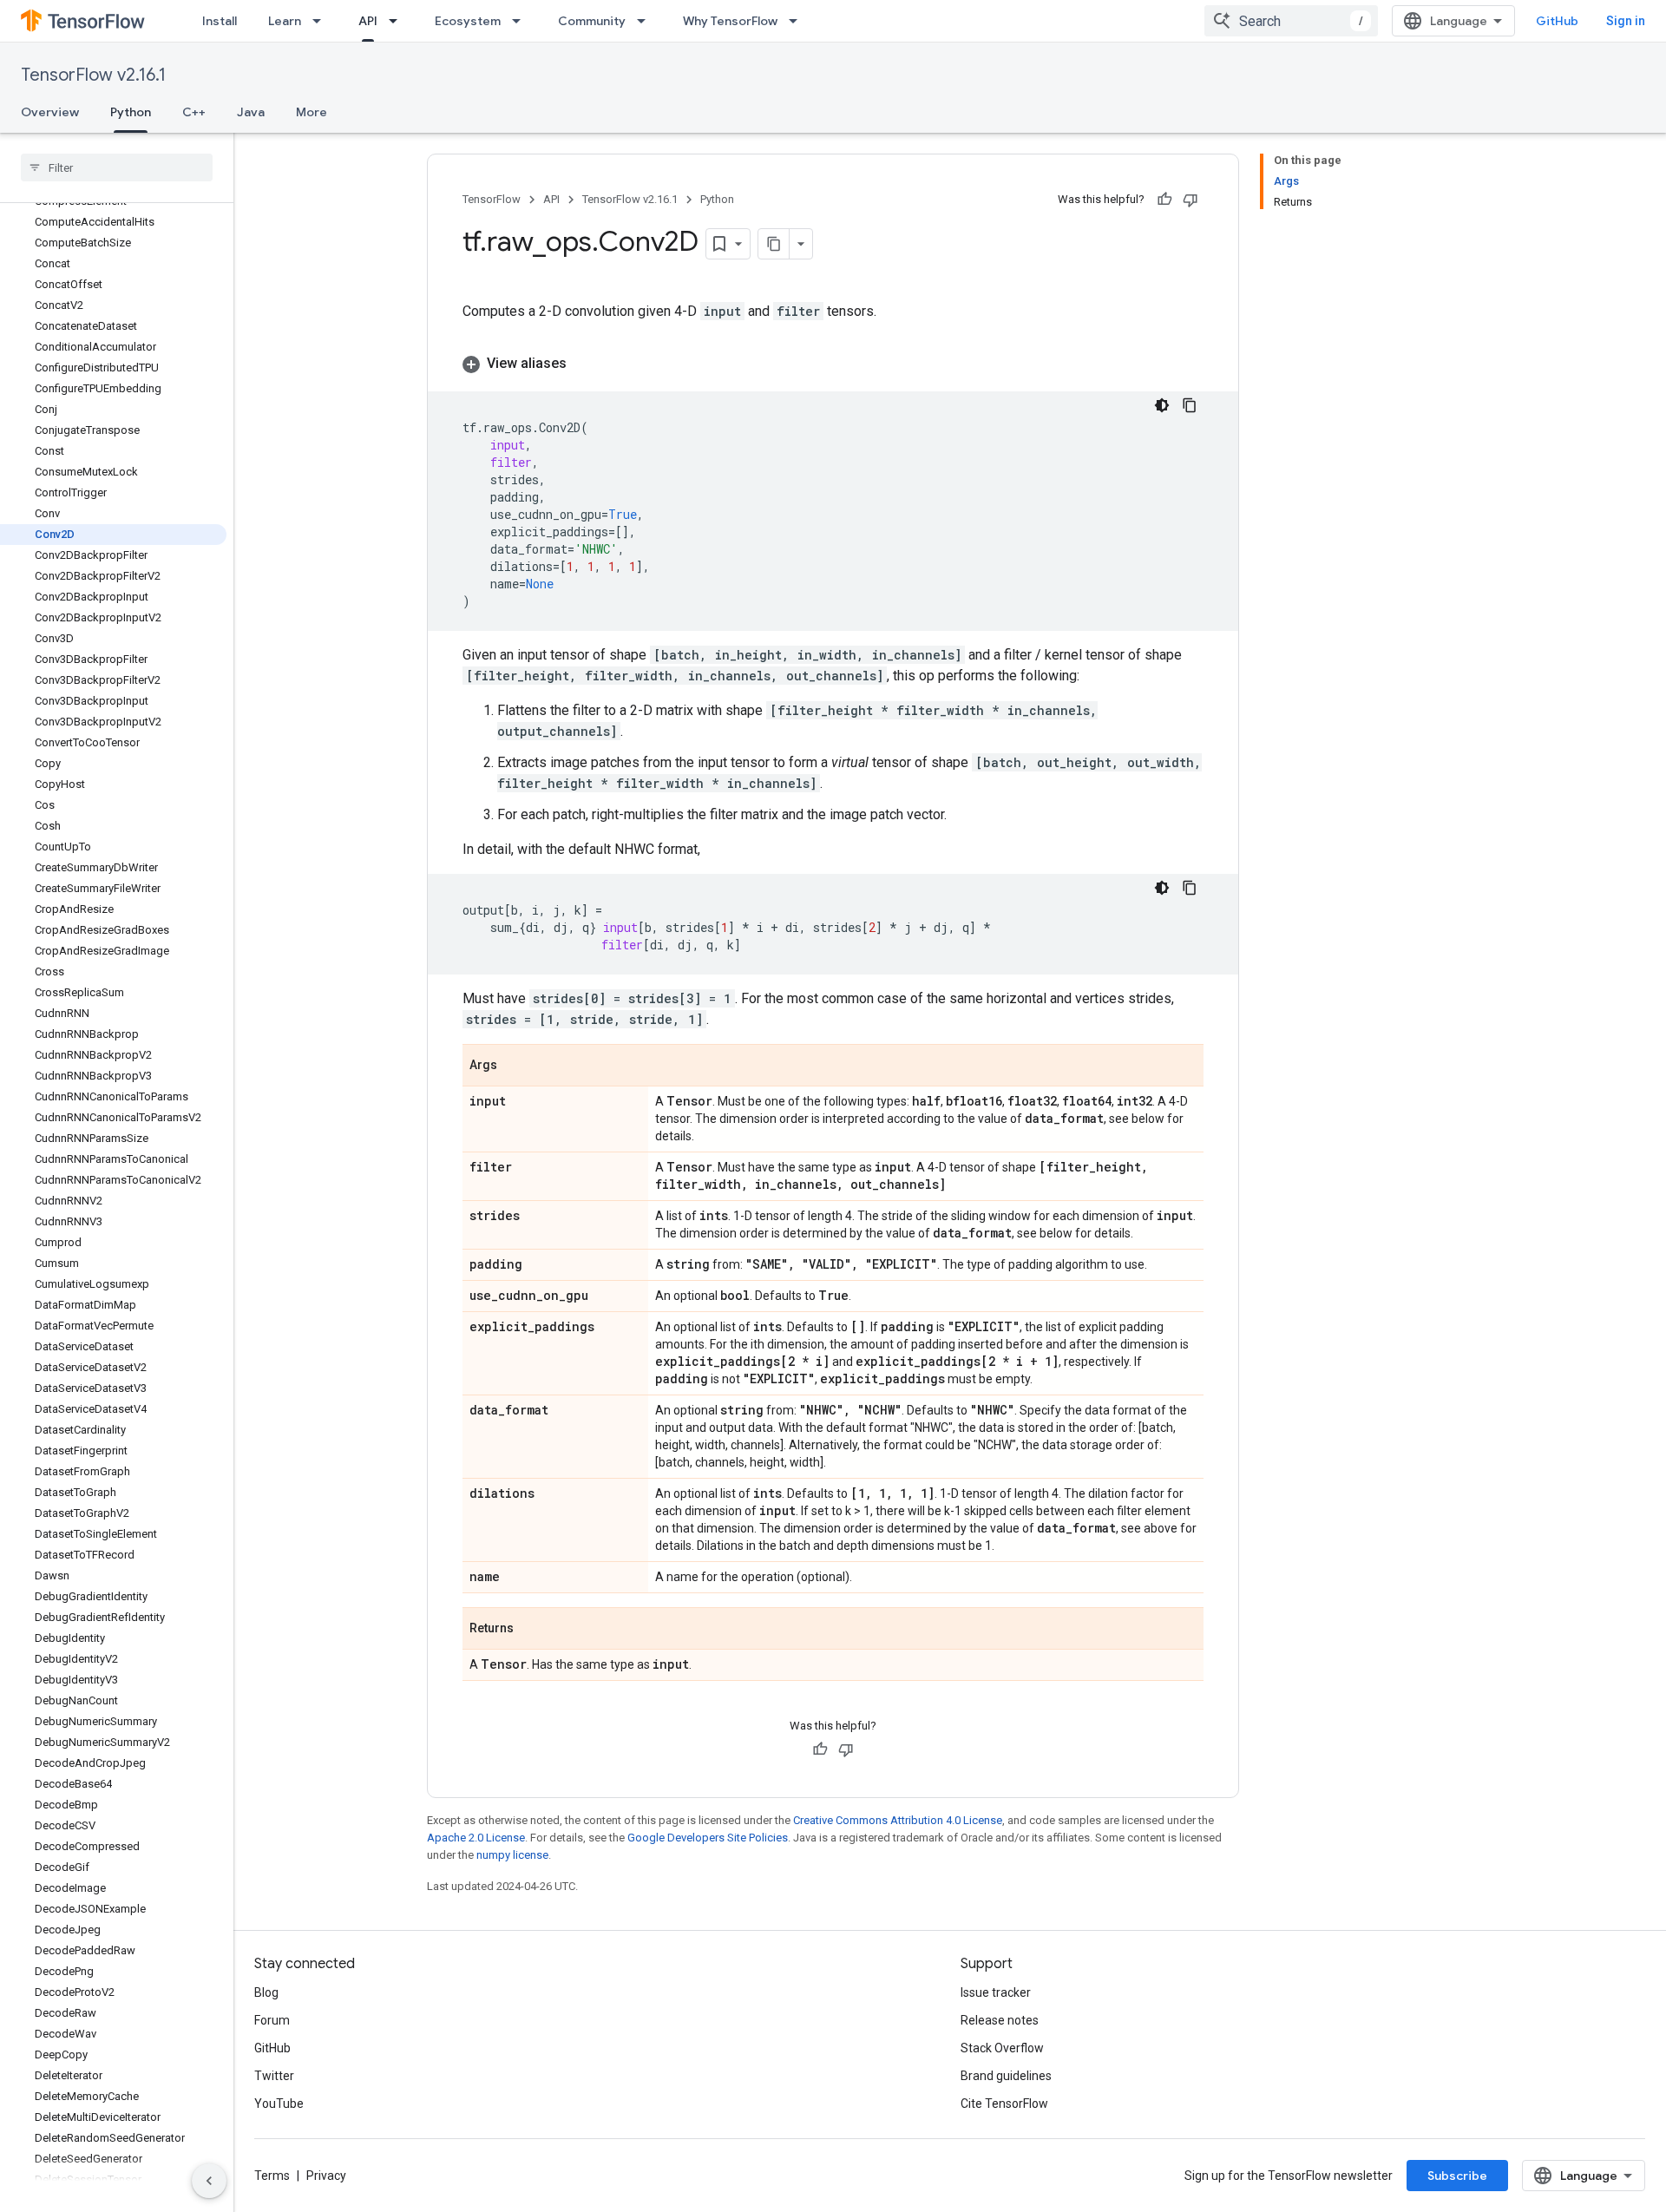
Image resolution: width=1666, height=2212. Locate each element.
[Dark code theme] (1162, 405)
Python (131, 112)
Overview (50, 112)
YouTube (279, 2104)
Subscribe (1457, 2176)
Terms (272, 2176)
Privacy (326, 2176)
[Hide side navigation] (209, 2181)
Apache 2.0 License (476, 1838)
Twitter (274, 2076)
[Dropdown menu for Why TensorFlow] (798, 21)
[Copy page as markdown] (774, 244)
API (368, 21)
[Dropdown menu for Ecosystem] (521, 21)
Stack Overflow (1002, 2048)
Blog (266, 1992)
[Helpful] (1164, 200)
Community (592, 21)
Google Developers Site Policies (708, 1838)
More (312, 112)
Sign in (1626, 21)
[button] (833, 364)
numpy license (512, 1855)
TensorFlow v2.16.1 (93, 75)
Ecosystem (468, 21)
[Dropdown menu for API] (398, 21)
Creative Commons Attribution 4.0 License (898, 1820)
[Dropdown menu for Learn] (322, 21)
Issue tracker (996, 1992)
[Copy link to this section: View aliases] (584, 364)
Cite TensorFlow (1004, 2104)
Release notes (1000, 2020)
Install (220, 21)
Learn (285, 21)
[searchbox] (117, 167)
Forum (272, 2020)
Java (251, 112)
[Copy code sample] (1190, 405)
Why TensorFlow (730, 21)
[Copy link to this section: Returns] (531, 1630)
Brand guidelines (1006, 2076)
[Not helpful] (1190, 200)
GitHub (1557, 21)
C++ (194, 112)
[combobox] (1291, 21)
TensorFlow (492, 199)
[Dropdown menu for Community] (646, 21)
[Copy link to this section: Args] (515, 1067)
